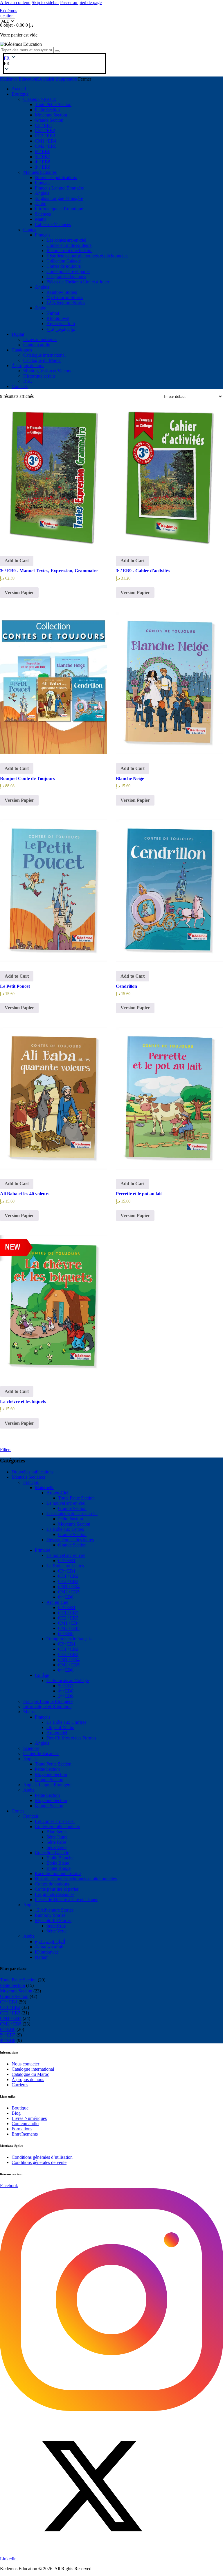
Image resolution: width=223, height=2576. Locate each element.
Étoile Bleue (58, 1863)
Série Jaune (57, 1837)
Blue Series (57, 1832)
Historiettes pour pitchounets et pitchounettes (76, 1879)
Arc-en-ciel (57, 1733)
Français (31, 1482)
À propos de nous (28, 2079)
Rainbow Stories (50, 1915)
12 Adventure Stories (54, 1910)
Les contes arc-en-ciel (55, 1821)
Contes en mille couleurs (57, 1827)
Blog (16, 2113)
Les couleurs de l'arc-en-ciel (72, 1514)
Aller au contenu (15, 2)
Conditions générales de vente (39, 2162)
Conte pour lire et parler (57, 1889)
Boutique (20, 2108)
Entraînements (25, 2134)
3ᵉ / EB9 (66, 1696)
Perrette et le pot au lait (139, 1194)
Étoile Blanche (60, 1858)
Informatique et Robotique (47, 1707)
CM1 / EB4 (69, 1587)
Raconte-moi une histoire (58, 1873)
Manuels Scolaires (28, 1477)
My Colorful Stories (53, 1920)
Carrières (20, 2085)
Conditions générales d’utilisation (42, 2157)
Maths (29, 1712)
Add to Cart (17, 561)
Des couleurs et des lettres (70, 1540)
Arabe (29, 1790)
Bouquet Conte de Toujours (27, 778)
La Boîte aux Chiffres (66, 1722)
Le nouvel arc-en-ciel (66, 1503)
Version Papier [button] (19, 592)
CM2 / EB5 (69, 1592)
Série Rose (56, 1842)
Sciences (31, 1748)
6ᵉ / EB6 (66, 1597)
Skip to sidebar (45, 2)
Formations (22, 2129)
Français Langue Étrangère (48, 1701)
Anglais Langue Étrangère (47, 1785)
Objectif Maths (60, 1727)
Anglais (42, 1743)
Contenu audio (25, 2124)
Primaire (43, 1550)
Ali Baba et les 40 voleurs (25, 1194)
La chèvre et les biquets (23, 1401)
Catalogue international (33, 2069)
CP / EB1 (67, 1561)
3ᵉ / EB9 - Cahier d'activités (143, 571)
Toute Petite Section (76, 1498)
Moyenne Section (74, 1524)
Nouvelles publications (33, 1472)
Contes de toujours (52, 1884)
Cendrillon (126, 986)
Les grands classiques (55, 1894)
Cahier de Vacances (41, 1754)
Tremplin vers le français (69, 1639)
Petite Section (71, 1519)
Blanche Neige (130, 778)
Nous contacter (25, 2064)
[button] (7, 63)
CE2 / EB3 (68, 1581)
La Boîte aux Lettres (65, 1529)
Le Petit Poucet (15, 986)
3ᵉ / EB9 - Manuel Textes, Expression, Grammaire (49, 571)
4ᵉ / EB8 (66, 1691)
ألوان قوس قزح (50, 1942)
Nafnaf (41, 1957)
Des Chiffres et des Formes (71, 1738)
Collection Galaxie (52, 1853)
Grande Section (72, 1508)
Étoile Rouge (59, 1868)
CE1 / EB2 (68, 1576)
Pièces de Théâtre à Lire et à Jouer (66, 1900)
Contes (18, 1811)
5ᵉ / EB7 (66, 1686)
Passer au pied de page (81, 2)
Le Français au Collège (68, 1680)
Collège (42, 1675)
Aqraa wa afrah (49, 1947)
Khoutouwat (46, 1952)
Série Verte (56, 1847)
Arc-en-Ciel (57, 1493)
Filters (6, 1450)
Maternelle (45, 1488)
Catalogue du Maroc (30, 2074)
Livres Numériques (29, 2118)
